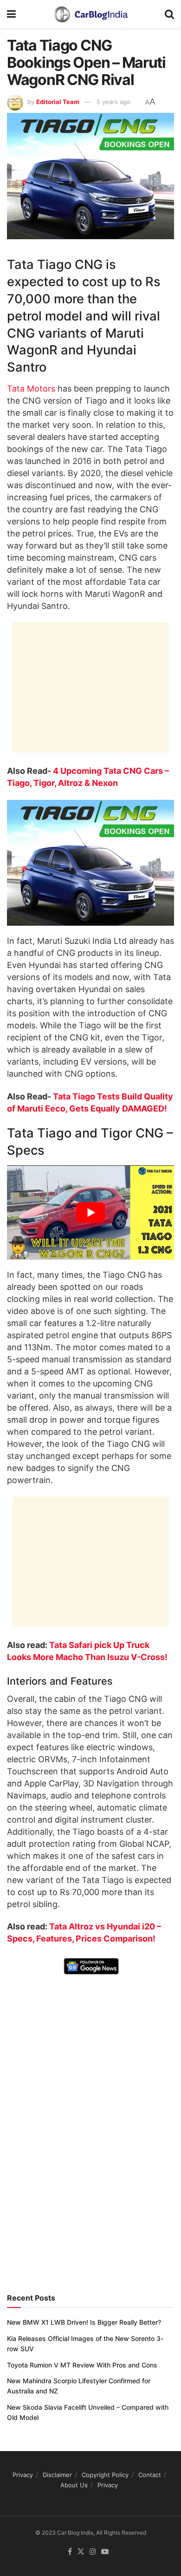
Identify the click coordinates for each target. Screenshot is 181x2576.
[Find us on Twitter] (81, 2552)
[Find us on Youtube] (105, 2552)
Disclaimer (57, 2475)
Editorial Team (58, 102)
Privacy (23, 2475)
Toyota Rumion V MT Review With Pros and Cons (82, 2365)
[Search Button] (169, 14)
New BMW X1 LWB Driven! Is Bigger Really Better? (84, 2322)
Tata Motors (31, 389)
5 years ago (113, 102)
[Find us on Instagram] (93, 2552)
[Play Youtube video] (90, 1213)
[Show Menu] (11, 14)
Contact (150, 2475)
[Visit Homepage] (90, 14)
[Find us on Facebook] (70, 2552)
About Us (74, 2485)
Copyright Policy (105, 2475)
